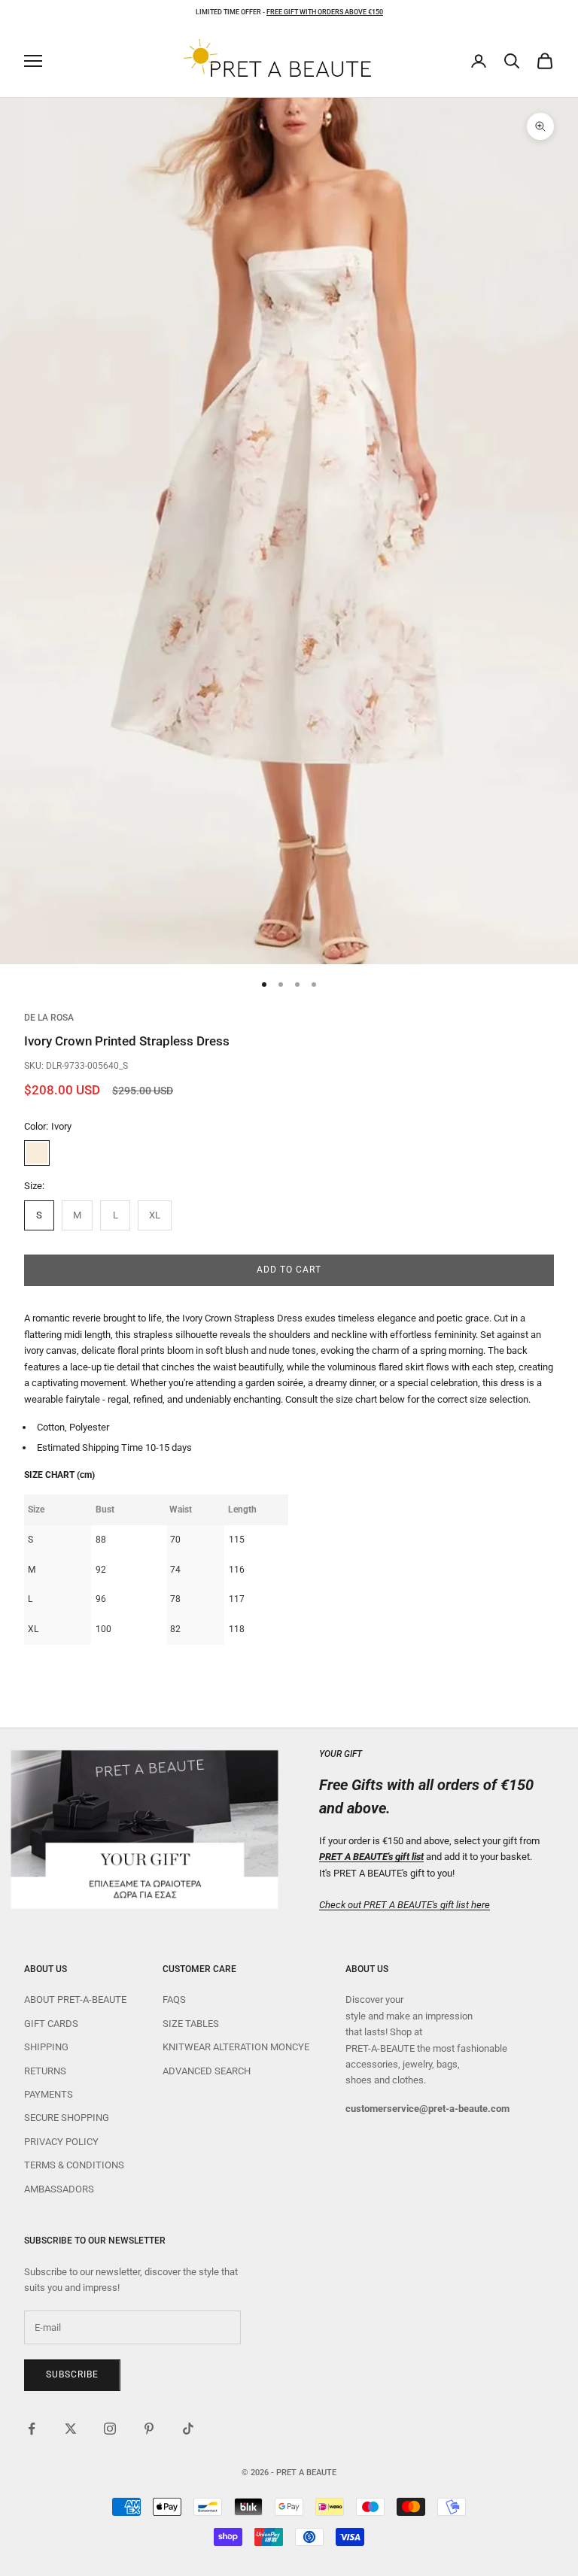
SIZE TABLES (191, 2024)
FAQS (174, 2000)
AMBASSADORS (59, 2189)
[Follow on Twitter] (71, 2429)
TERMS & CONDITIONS (74, 2165)
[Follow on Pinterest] (149, 2429)
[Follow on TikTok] (188, 2429)
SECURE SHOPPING (67, 2118)
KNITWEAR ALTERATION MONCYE (236, 2047)
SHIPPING (46, 2047)
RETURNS (45, 2071)
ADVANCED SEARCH (207, 2071)
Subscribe (72, 2374)
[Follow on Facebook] (32, 2429)
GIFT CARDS (51, 2024)
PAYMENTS (49, 2094)
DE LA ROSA (49, 1018)
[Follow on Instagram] (110, 2429)
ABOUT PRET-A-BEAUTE (75, 2000)
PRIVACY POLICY (61, 2142)
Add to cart (289, 1270)
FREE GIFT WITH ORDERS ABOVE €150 (325, 12)
